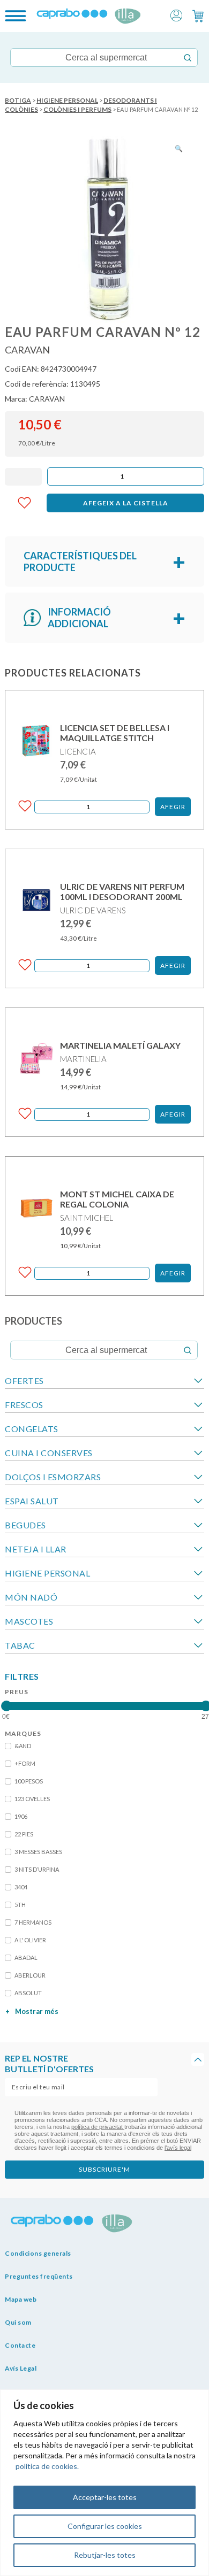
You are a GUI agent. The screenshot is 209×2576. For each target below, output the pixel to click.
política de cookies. (47, 2466)
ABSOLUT (28, 1993)
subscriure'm (104, 2169)
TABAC (20, 1645)
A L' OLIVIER (30, 1940)
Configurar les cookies (105, 2526)
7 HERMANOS (33, 1922)
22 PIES (24, 1834)
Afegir (173, 807)
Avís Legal (21, 2368)
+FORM (25, 1763)
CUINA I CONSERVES (49, 1453)
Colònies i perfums (77, 109)
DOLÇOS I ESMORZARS (53, 1477)
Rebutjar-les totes (105, 2555)
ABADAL (26, 1958)
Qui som (18, 2322)
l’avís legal (178, 2148)
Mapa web (21, 2299)
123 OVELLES (32, 1799)
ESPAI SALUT (32, 1501)
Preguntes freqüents (39, 2276)
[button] (176, 15)
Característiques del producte (80, 562)
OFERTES (24, 1381)
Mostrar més (32, 2011)
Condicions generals (38, 2253)
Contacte (20, 2345)
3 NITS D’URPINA (37, 1869)
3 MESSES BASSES (38, 1852)
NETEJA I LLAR (36, 1549)
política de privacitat (98, 2127)
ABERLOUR (30, 1975)
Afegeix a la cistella (126, 503)
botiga (18, 100)
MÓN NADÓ (31, 1597)
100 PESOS (29, 1781)
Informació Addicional (79, 618)
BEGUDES (25, 1525)
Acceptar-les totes (105, 2497)
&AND (23, 1746)
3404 (21, 1887)
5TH (20, 1905)
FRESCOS (24, 1405)
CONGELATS (32, 1429)
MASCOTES (29, 1621)
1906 (21, 1816)
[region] (104, 2483)
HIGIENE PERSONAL (67, 100)
